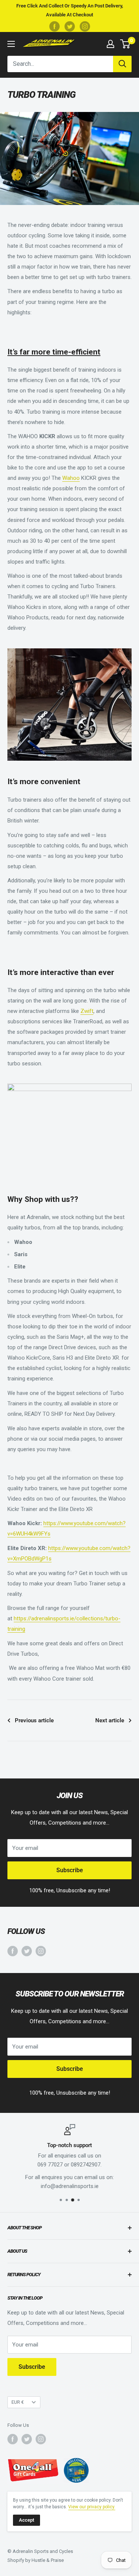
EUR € (18, 2402)
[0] (125, 44)
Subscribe (70, 1870)
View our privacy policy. (92, 2507)
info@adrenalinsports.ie (70, 2186)
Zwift (87, 1011)
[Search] (122, 64)
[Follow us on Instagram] (85, 26)
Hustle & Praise (48, 2560)
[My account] (110, 44)
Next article (110, 1720)
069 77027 (50, 2165)
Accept (27, 2520)
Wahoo (71, 478)
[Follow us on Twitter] (70, 26)
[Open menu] (11, 44)
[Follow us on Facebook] (54, 26)
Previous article (34, 1720)
